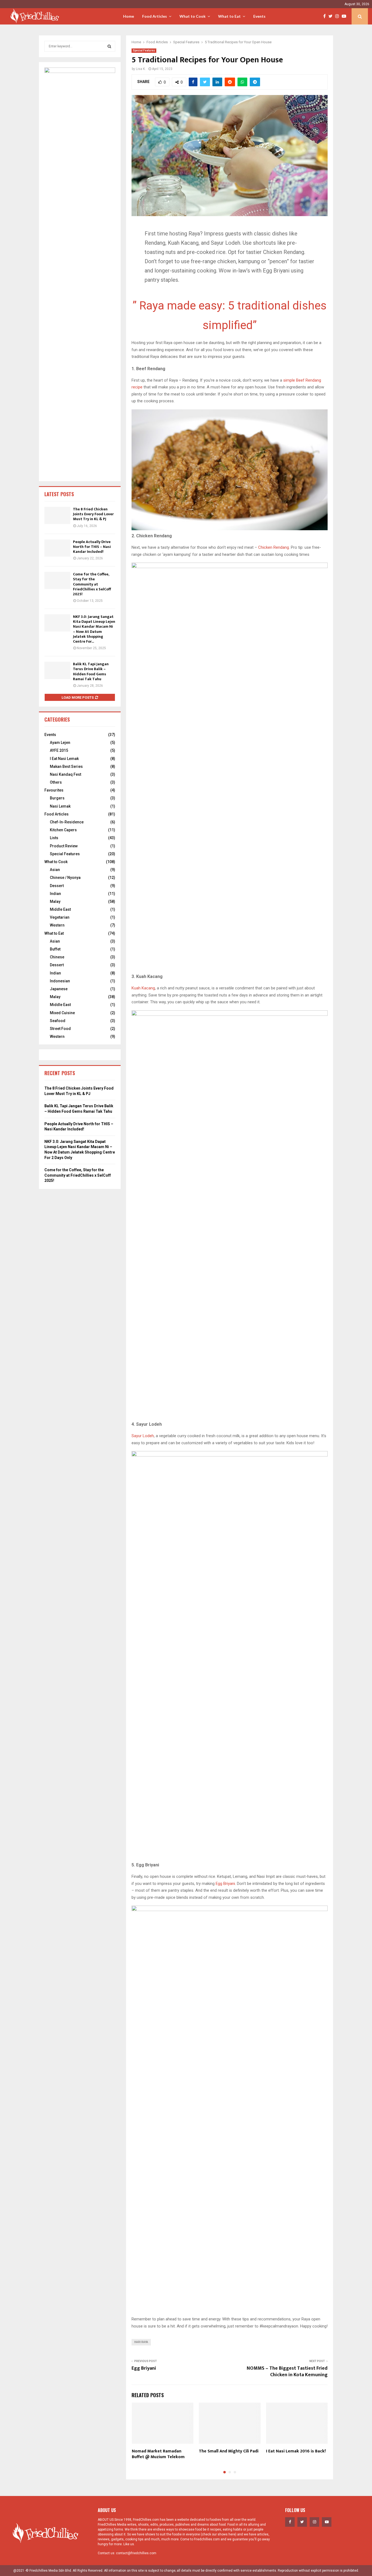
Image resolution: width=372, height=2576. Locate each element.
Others (56, 782)
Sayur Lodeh (143, 1436)
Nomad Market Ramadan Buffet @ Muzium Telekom (158, 2454)
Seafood (58, 1021)
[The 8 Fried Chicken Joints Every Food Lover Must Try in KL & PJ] (57, 515)
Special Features (144, 50)
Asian (55, 870)
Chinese (57, 957)
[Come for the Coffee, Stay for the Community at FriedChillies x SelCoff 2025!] (57, 580)
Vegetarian (60, 917)
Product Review (64, 846)
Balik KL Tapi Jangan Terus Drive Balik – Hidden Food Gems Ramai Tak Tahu (91, 671)
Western (57, 925)
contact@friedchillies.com (136, 2553)
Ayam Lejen (60, 743)
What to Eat (229, 16)
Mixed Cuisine (62, 1013)
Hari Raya (141, 2342)
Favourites (54, 790)
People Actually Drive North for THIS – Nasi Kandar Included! (92, 547)
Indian (55, 894)
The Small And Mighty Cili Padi (229, 2451)
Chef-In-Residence (67, 822)
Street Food (60, 1029)
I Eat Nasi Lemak (64, 759)
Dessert (57, 886)
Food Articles (155, 16)
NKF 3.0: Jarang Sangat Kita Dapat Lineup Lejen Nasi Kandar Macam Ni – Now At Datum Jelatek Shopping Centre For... (94, 629)
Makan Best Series (66, 766)
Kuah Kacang (143, 988)
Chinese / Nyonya (65, 878)
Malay (55, 901)
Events (259, 16)
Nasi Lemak (60, 806)
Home (129, 16)
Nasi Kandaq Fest (65, 774)
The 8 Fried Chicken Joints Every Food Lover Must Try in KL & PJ (93, 514)
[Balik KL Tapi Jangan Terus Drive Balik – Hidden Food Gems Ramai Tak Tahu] (57, 670)
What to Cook (193, 16)
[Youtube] (345, 16)
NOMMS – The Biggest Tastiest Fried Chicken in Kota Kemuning (287, 2372)
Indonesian (60, 981)
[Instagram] (339, 16)
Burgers (57, 798)
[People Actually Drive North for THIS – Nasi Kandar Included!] (57, 548)
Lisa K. (141, 69)
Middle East (60, 909)
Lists (54, 838)
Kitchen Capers (63, 830)
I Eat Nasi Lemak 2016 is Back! (296, 2451)
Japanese (59, 989)
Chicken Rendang (274, 547)
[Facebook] (326, 16)
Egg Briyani (225, 1884)
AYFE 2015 (59, 750)
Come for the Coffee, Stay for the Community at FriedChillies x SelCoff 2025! (92, 584)
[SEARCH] (109, 46)
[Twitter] (332, 16)
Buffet (55, 949)
